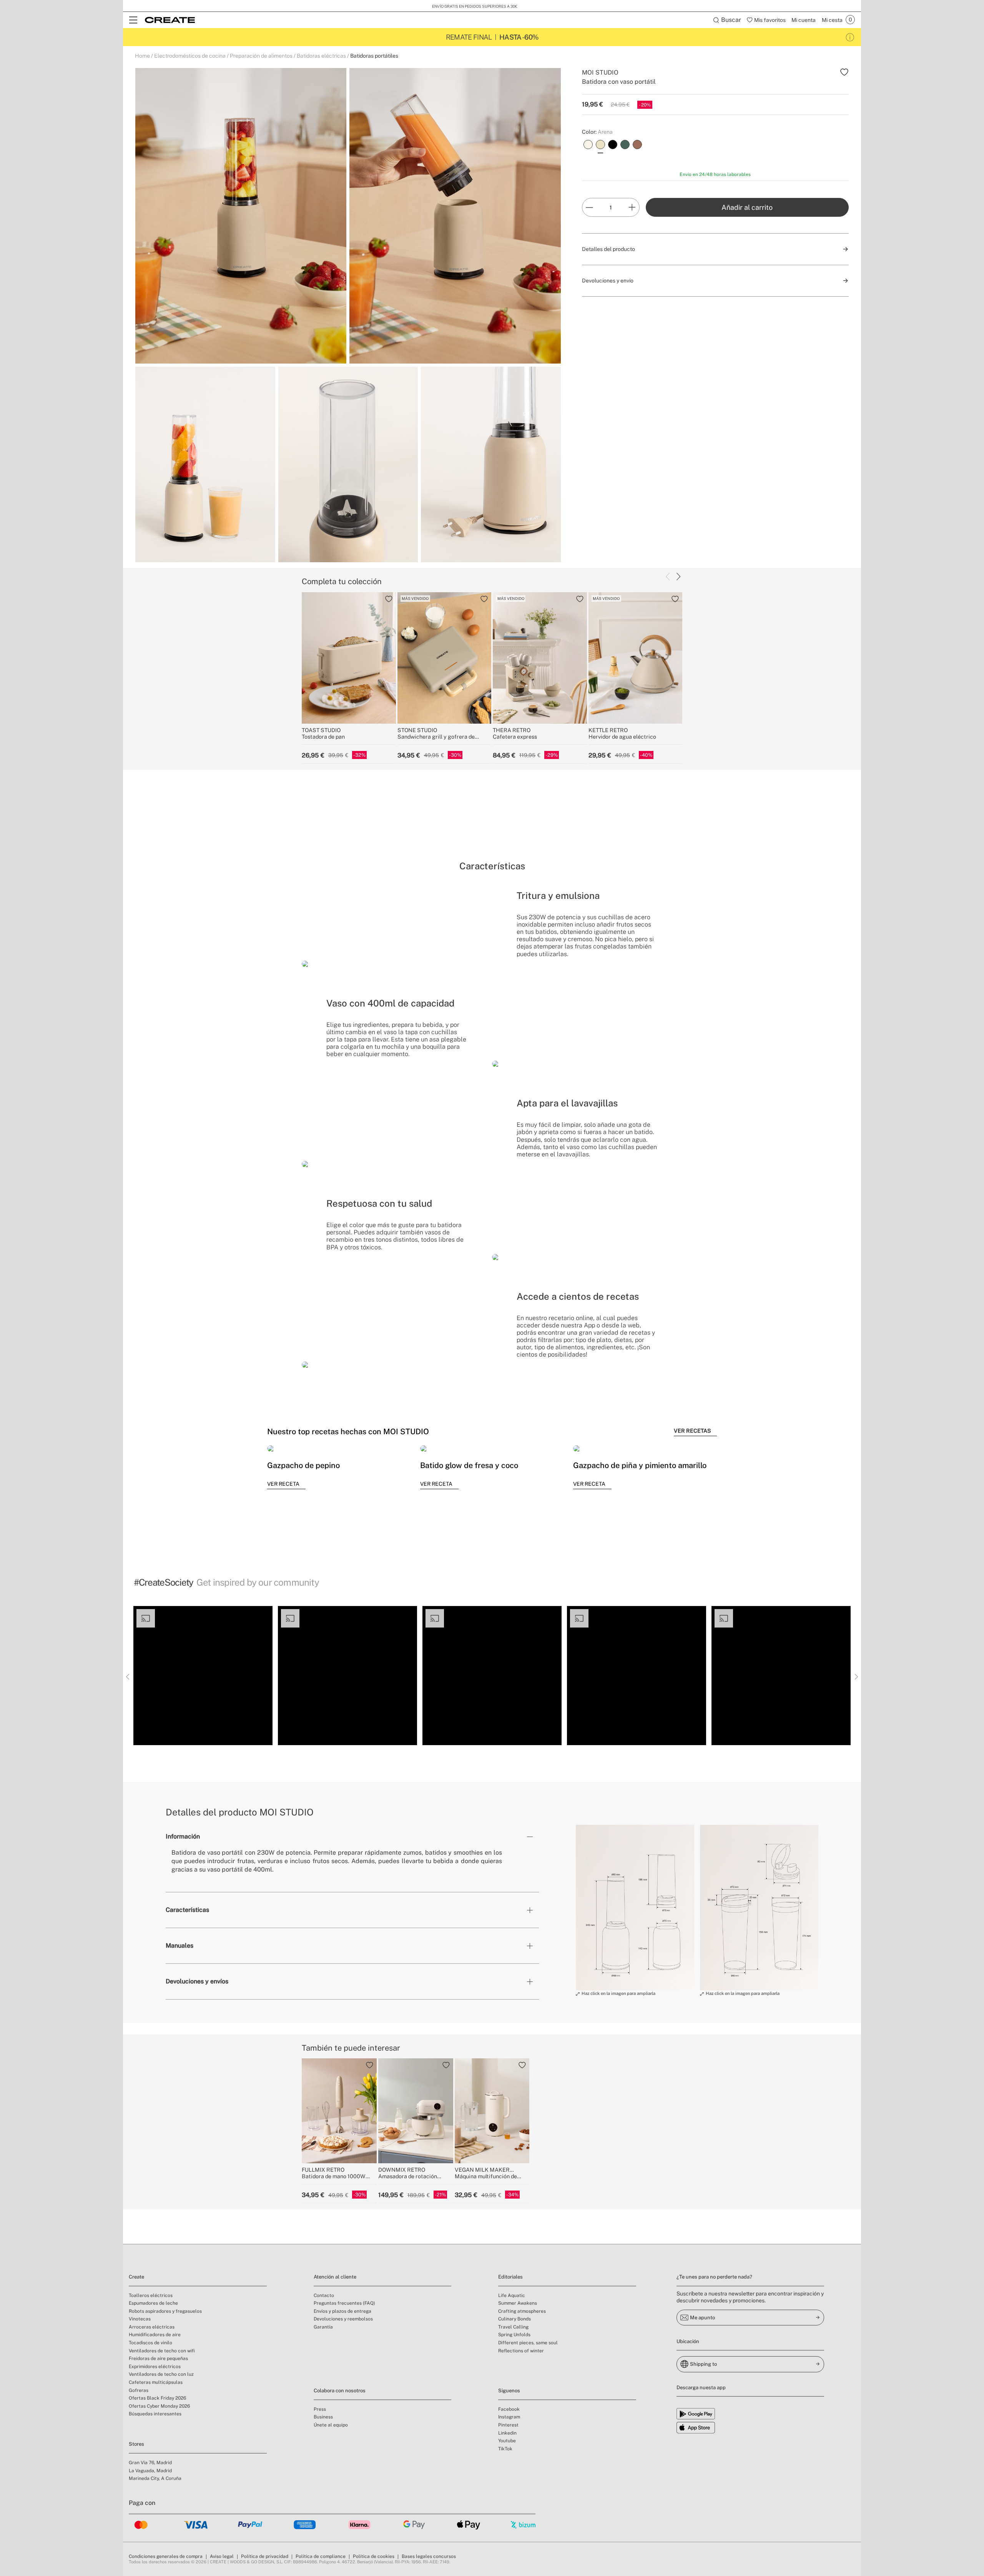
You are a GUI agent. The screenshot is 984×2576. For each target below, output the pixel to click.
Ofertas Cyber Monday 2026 (159, 2406)
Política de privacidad (265, 2556)
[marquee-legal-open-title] (850, 37)
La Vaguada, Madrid (150, 2471)
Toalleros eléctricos (151, 2295)
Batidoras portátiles (374, 56)
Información (183, 1836)
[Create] (170, 20)
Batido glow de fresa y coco (469, 1465)
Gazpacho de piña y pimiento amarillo (640, 1465)
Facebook (509, 2409)
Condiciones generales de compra (166, 2556)
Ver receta (283, 1484)
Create (136, 2277)
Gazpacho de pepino (303, 1465)
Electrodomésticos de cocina (190, 56)
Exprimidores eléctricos (155, 2367)
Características (187, 1910)
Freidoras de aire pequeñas (158, 2358)
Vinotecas (140, 2319)
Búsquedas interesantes (155, 2414)
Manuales (180, 1946)
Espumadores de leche (153, 2303)
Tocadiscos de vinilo (150, 2343)
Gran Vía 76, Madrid (150, 2463)
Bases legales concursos (429, 2556)
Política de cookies (374, 2556)
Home (142, 56)
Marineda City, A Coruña (155, 2478)
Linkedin (507, 2433)
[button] (203, 1676)
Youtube (507, 2441)
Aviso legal (222, 2556)
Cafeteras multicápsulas (156, 2382)
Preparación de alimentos (261, 56)
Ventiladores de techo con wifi (162, 2351)
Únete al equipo (331, 2425)
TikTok (505, 2449)
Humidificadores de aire (155, 2335)
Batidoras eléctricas (321, 56)
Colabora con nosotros (340, 2391)
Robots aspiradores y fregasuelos (165, 2311)
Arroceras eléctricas (152, 2327)
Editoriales (510, 2277)
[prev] (668, 577)
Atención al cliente (335, 2277)
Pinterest (508, 2425)
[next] (678, 577)
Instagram (509, 2417)
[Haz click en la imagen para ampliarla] (635, 1908)
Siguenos (509, 2391)
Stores (136, 2444)
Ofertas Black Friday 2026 (157, 2398)
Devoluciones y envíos (197, 1981)
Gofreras (139, 2390)
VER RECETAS (692, 1431)
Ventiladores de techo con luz (161, 2374)
